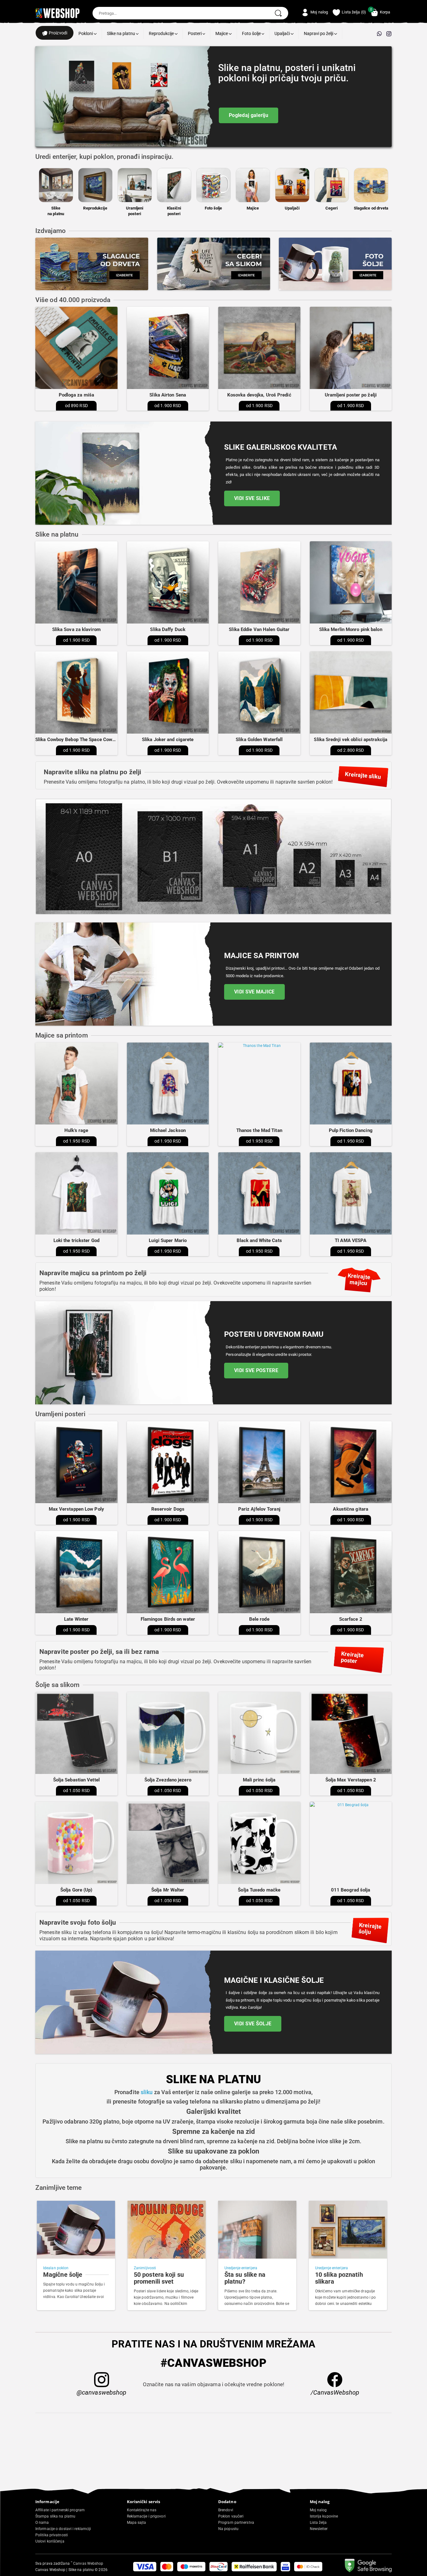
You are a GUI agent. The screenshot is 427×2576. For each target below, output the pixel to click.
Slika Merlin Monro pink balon (351, 629)
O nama (42, 2523)
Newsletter (319, 2529)
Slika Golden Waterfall (259, 740)
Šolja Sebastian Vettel (76, 1780)
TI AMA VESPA (351, 1240)
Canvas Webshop (87, 2563)
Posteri (195, 33)
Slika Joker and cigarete (168, 740)
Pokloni (86, 33)
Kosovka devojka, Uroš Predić (259, 395)
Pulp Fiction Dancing (351, 1130)
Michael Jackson (168, 1130)
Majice (222, 33)
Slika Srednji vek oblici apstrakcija (351, 740)
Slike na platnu (121, 33)
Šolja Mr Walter (168, 1890)
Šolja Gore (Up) (76, 1890)
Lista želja (318, 2523)
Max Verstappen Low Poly (76, 1509)
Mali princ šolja (259, 1780)
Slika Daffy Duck (168, 629)
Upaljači (283, 33)
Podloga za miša (77, 395)
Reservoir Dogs (168, 1509)
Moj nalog (318, 2510)
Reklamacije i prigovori (146, 2516)
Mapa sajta (137, 2523)
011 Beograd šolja (351, 1890)
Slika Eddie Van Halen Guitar (259, 629)
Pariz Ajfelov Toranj (259, 1509)
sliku (147, 2092)
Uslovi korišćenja (50, 2541)
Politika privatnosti (52, 2535)
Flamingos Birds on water (168, 1619)
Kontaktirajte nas (142, 2510)
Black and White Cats (259, 1240)
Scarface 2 (351, 1619)
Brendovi (226, 2510)
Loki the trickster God (76, 1240)
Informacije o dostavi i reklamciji (63, 2529)
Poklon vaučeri (231, 2516)
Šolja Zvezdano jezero (168, 1780)
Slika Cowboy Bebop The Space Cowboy (78, 740)
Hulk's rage (76, 1130)
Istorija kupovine (324, 2516)
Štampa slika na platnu (55, 2516)
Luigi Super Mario (168, 1240)
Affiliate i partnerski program (60, 2510)
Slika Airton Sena (168, 395)
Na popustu (228, 2529)
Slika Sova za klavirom (76, 629)
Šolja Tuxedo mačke (259, 1890)
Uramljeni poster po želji (351, 395)
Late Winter (76, 1619)
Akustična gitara (351, 1509)
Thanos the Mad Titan (259, 1130)
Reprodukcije (162, 33)
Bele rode (259, 1619)
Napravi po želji (319, 33)
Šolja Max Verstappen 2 (351, 1780)
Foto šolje (252, 33)
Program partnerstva (236, 2523)
